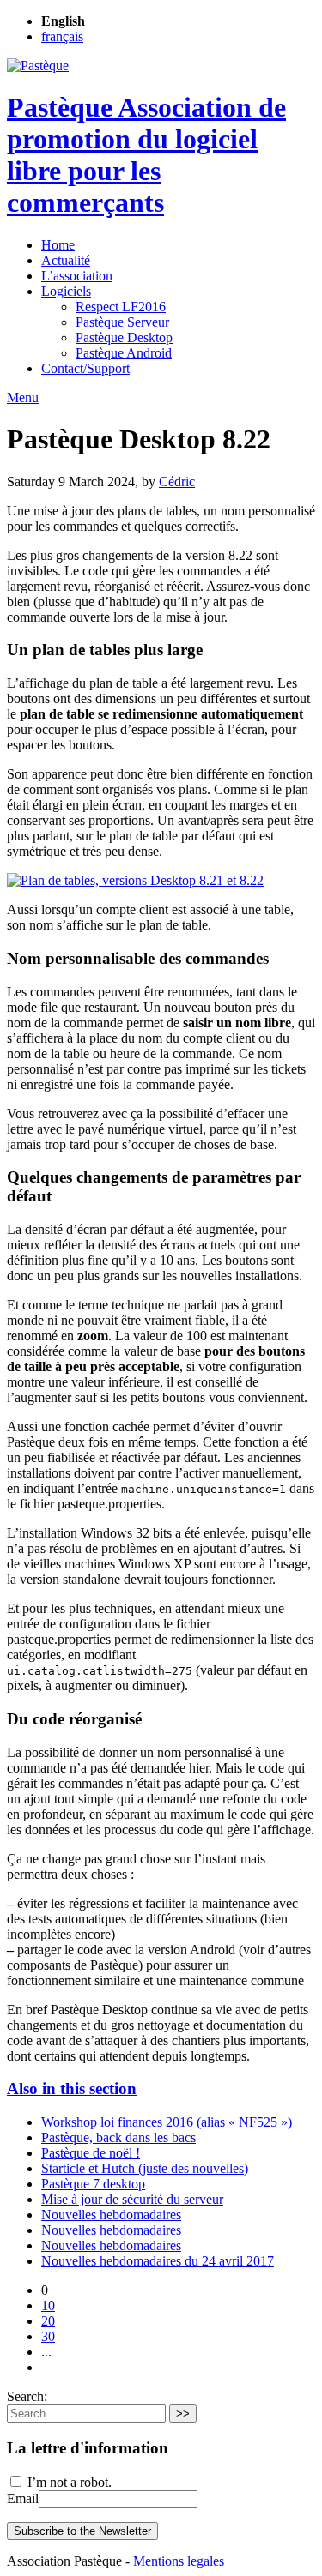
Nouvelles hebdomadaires (111, 2215)
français (62, 36)
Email (23, 2498)
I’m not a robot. (68, 2482)
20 (48, 2321)
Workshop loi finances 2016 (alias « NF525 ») (167, 2122)
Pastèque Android (124, 353)
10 (48, 2305)
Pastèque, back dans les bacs (118, 2137)
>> (183, 2413)
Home (58, 245)
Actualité (66, 260)
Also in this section (72, 2088)
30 (48, 2336)
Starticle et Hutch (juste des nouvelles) (145, 2168)
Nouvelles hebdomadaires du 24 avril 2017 (158, 2261)
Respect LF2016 (121, 307)
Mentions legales (179, 2561)
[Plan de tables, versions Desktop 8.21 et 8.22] (135, 880)
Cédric (177, 481)
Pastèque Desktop (124, 337)
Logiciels (66, 291)
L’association (77, 276)
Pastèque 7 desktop (93, 2184)
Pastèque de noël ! (91, 2153)
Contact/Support (85, 368)
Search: (27, 2396)
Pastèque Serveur (122, 322)
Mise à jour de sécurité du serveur (132, 2199)
